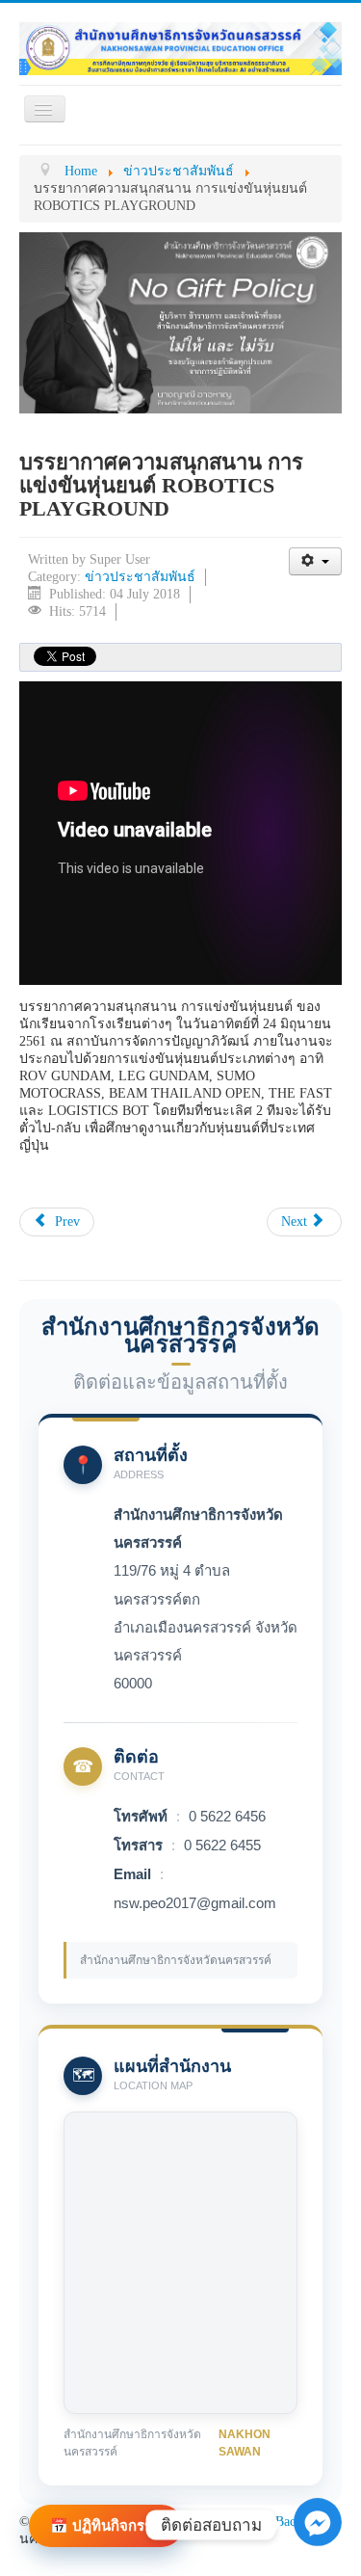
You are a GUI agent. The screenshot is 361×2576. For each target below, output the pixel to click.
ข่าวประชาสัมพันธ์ (140, 577)
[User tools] (315, 561)
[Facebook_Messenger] (318, 2533)
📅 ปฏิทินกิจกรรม (106, 2525)
